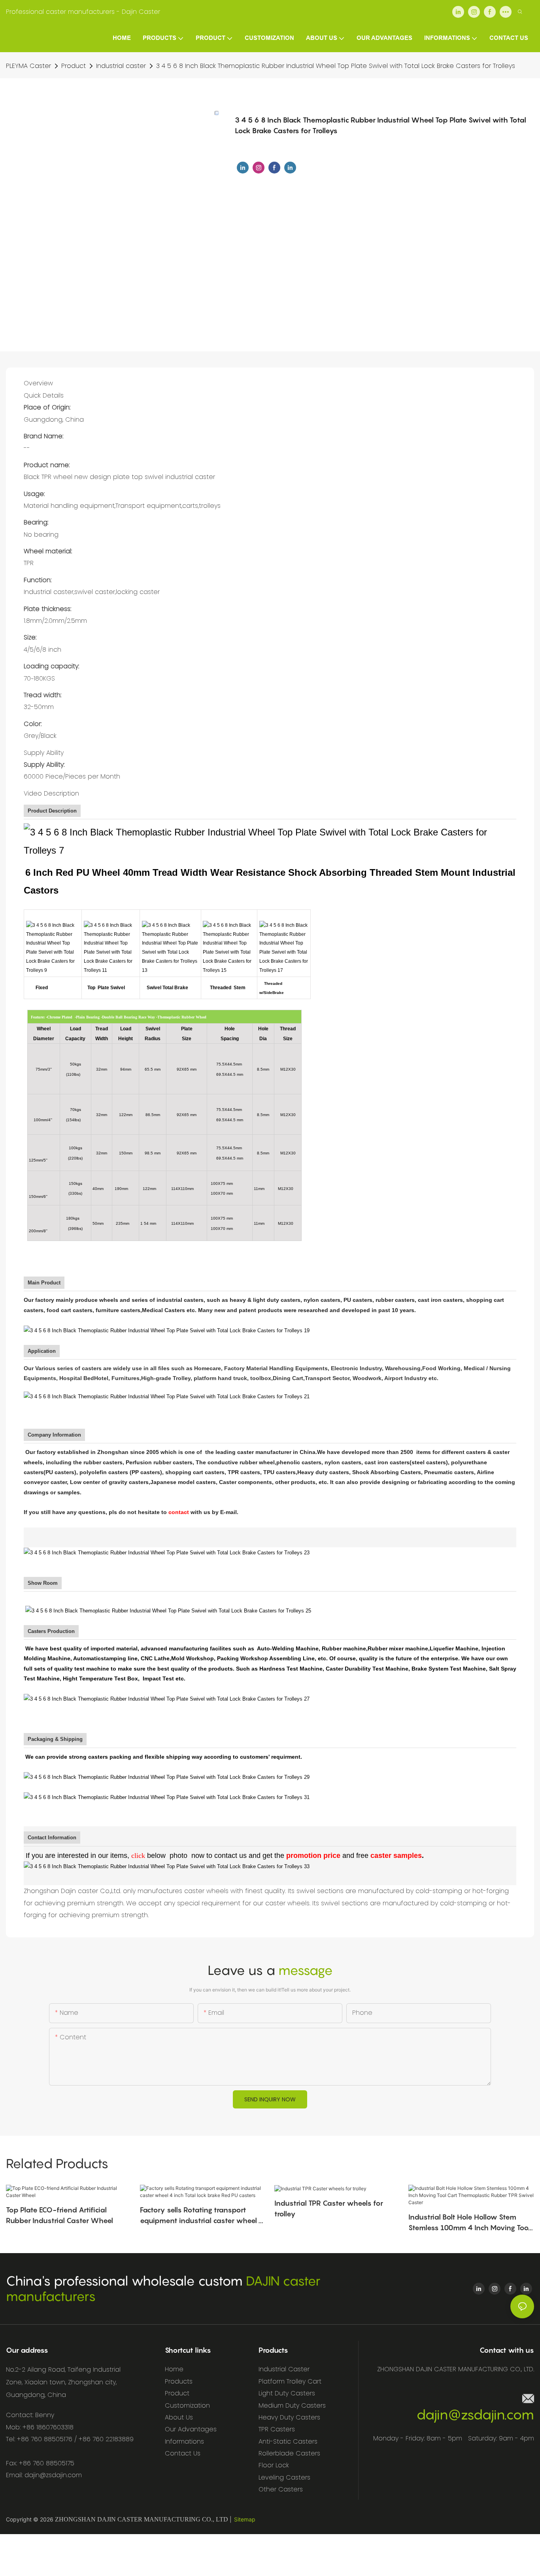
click (138, 1856)
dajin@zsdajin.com (475, 2415)
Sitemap (245, 2519)
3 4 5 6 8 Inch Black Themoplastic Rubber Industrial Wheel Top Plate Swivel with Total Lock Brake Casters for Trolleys (336, 66)
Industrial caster (121, 66)
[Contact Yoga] (167, 1866)
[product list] (167, 1330)
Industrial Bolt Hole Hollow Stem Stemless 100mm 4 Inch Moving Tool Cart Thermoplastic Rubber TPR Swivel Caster (469, 2223)
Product (74, 66)
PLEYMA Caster (28, 66)
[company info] (167, 1552)
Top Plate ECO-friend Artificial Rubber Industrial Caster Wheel (59, 2215)
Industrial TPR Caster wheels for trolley (329, 2208)
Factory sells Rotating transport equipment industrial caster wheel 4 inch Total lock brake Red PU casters (202, 2216)
